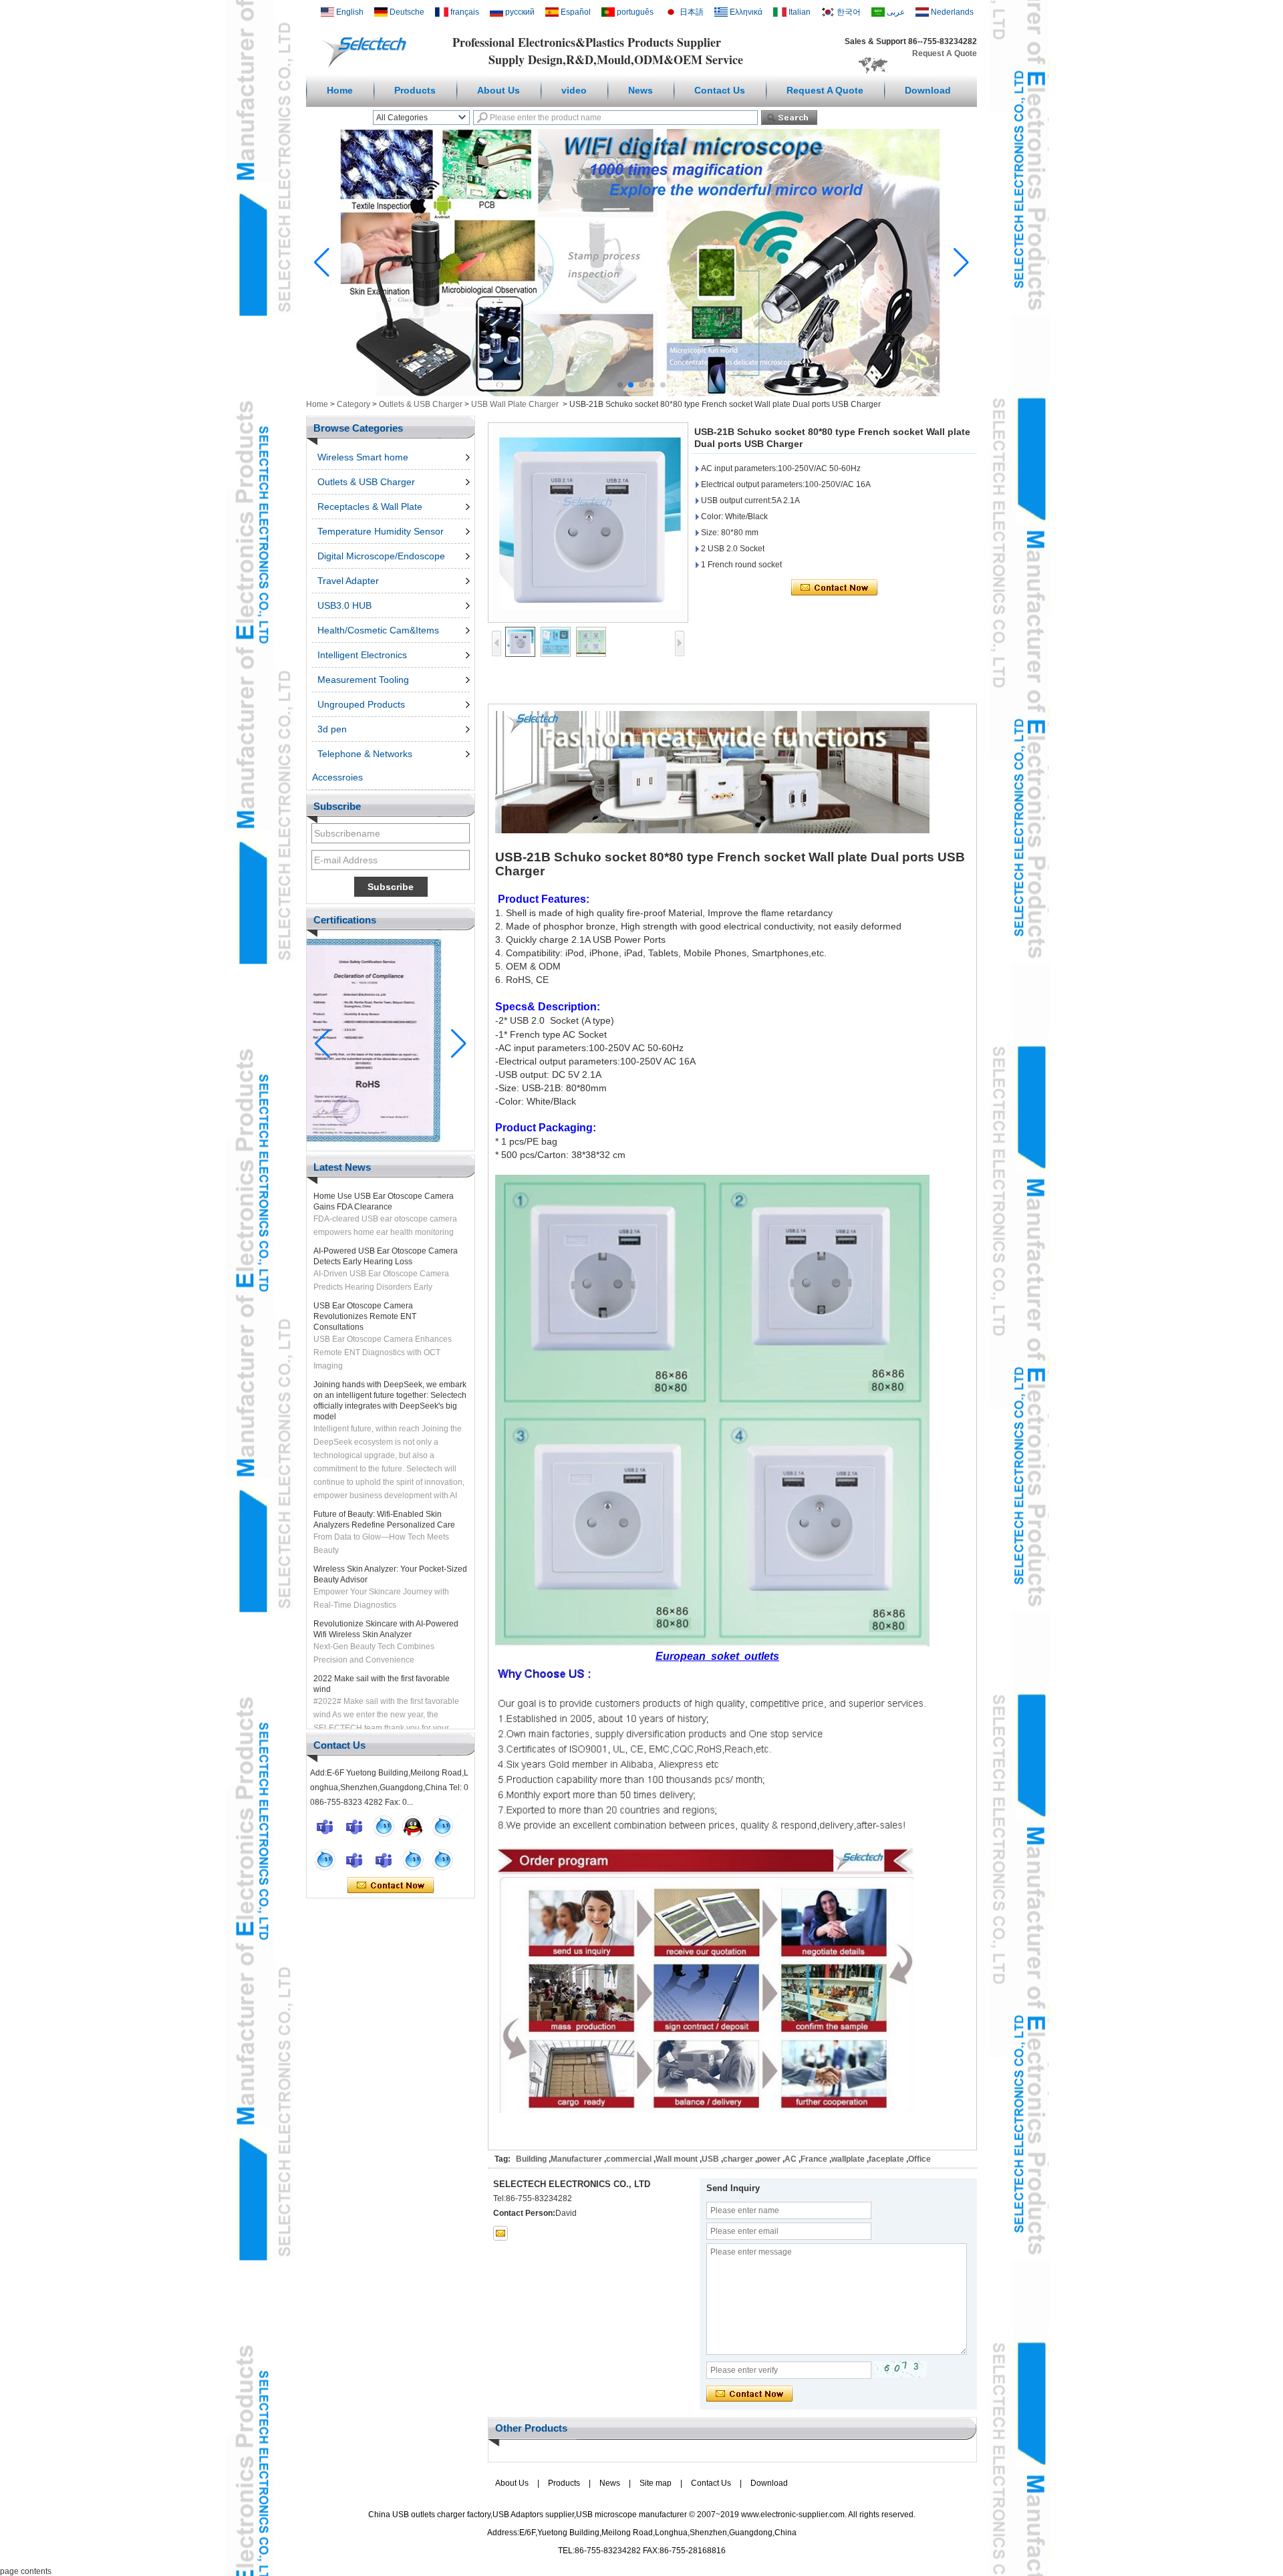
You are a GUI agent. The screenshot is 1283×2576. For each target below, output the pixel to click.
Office (919, 2159)
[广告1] (641, 394)
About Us (498, 90)
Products (415, 90)
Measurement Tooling (363, 680)
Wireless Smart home (363, 457)
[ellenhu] (413, 1826)
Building (531, 2159)
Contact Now (391, 1886)
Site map (656, 2483)
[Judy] (442, 1826)
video (574, 90)
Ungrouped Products (361, 704)
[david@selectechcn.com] (501, 2233)
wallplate (848, 2159)
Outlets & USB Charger (421, 404)
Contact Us (720, 90)
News (640, 90)
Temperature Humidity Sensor (381, 531)
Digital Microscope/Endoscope (381, 556)
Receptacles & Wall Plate (370, 507)
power (769, 2159)
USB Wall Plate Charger (515, 404)
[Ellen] (325, 1826)
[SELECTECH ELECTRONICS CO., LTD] (367, 67)
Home (340, 90)
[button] (620, 385)
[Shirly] (325, 1860)
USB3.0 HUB (344, 605)
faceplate (886, 2159)
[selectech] (384, 1826)
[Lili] (442, 1860)
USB (710, 2159)
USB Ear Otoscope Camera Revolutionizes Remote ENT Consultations (365, 1279)
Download (928, 90)
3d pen (332, 729)
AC (791, 2159)
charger (738, 2159)
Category (353, 404)
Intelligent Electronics (362, 655)
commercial (629, 2159)
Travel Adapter (348, 581)
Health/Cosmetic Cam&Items (378, 630)
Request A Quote (945, 53)
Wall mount (677, 2159)
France (814, 2159)
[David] (354, 1826)
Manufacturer (576, 2159)
